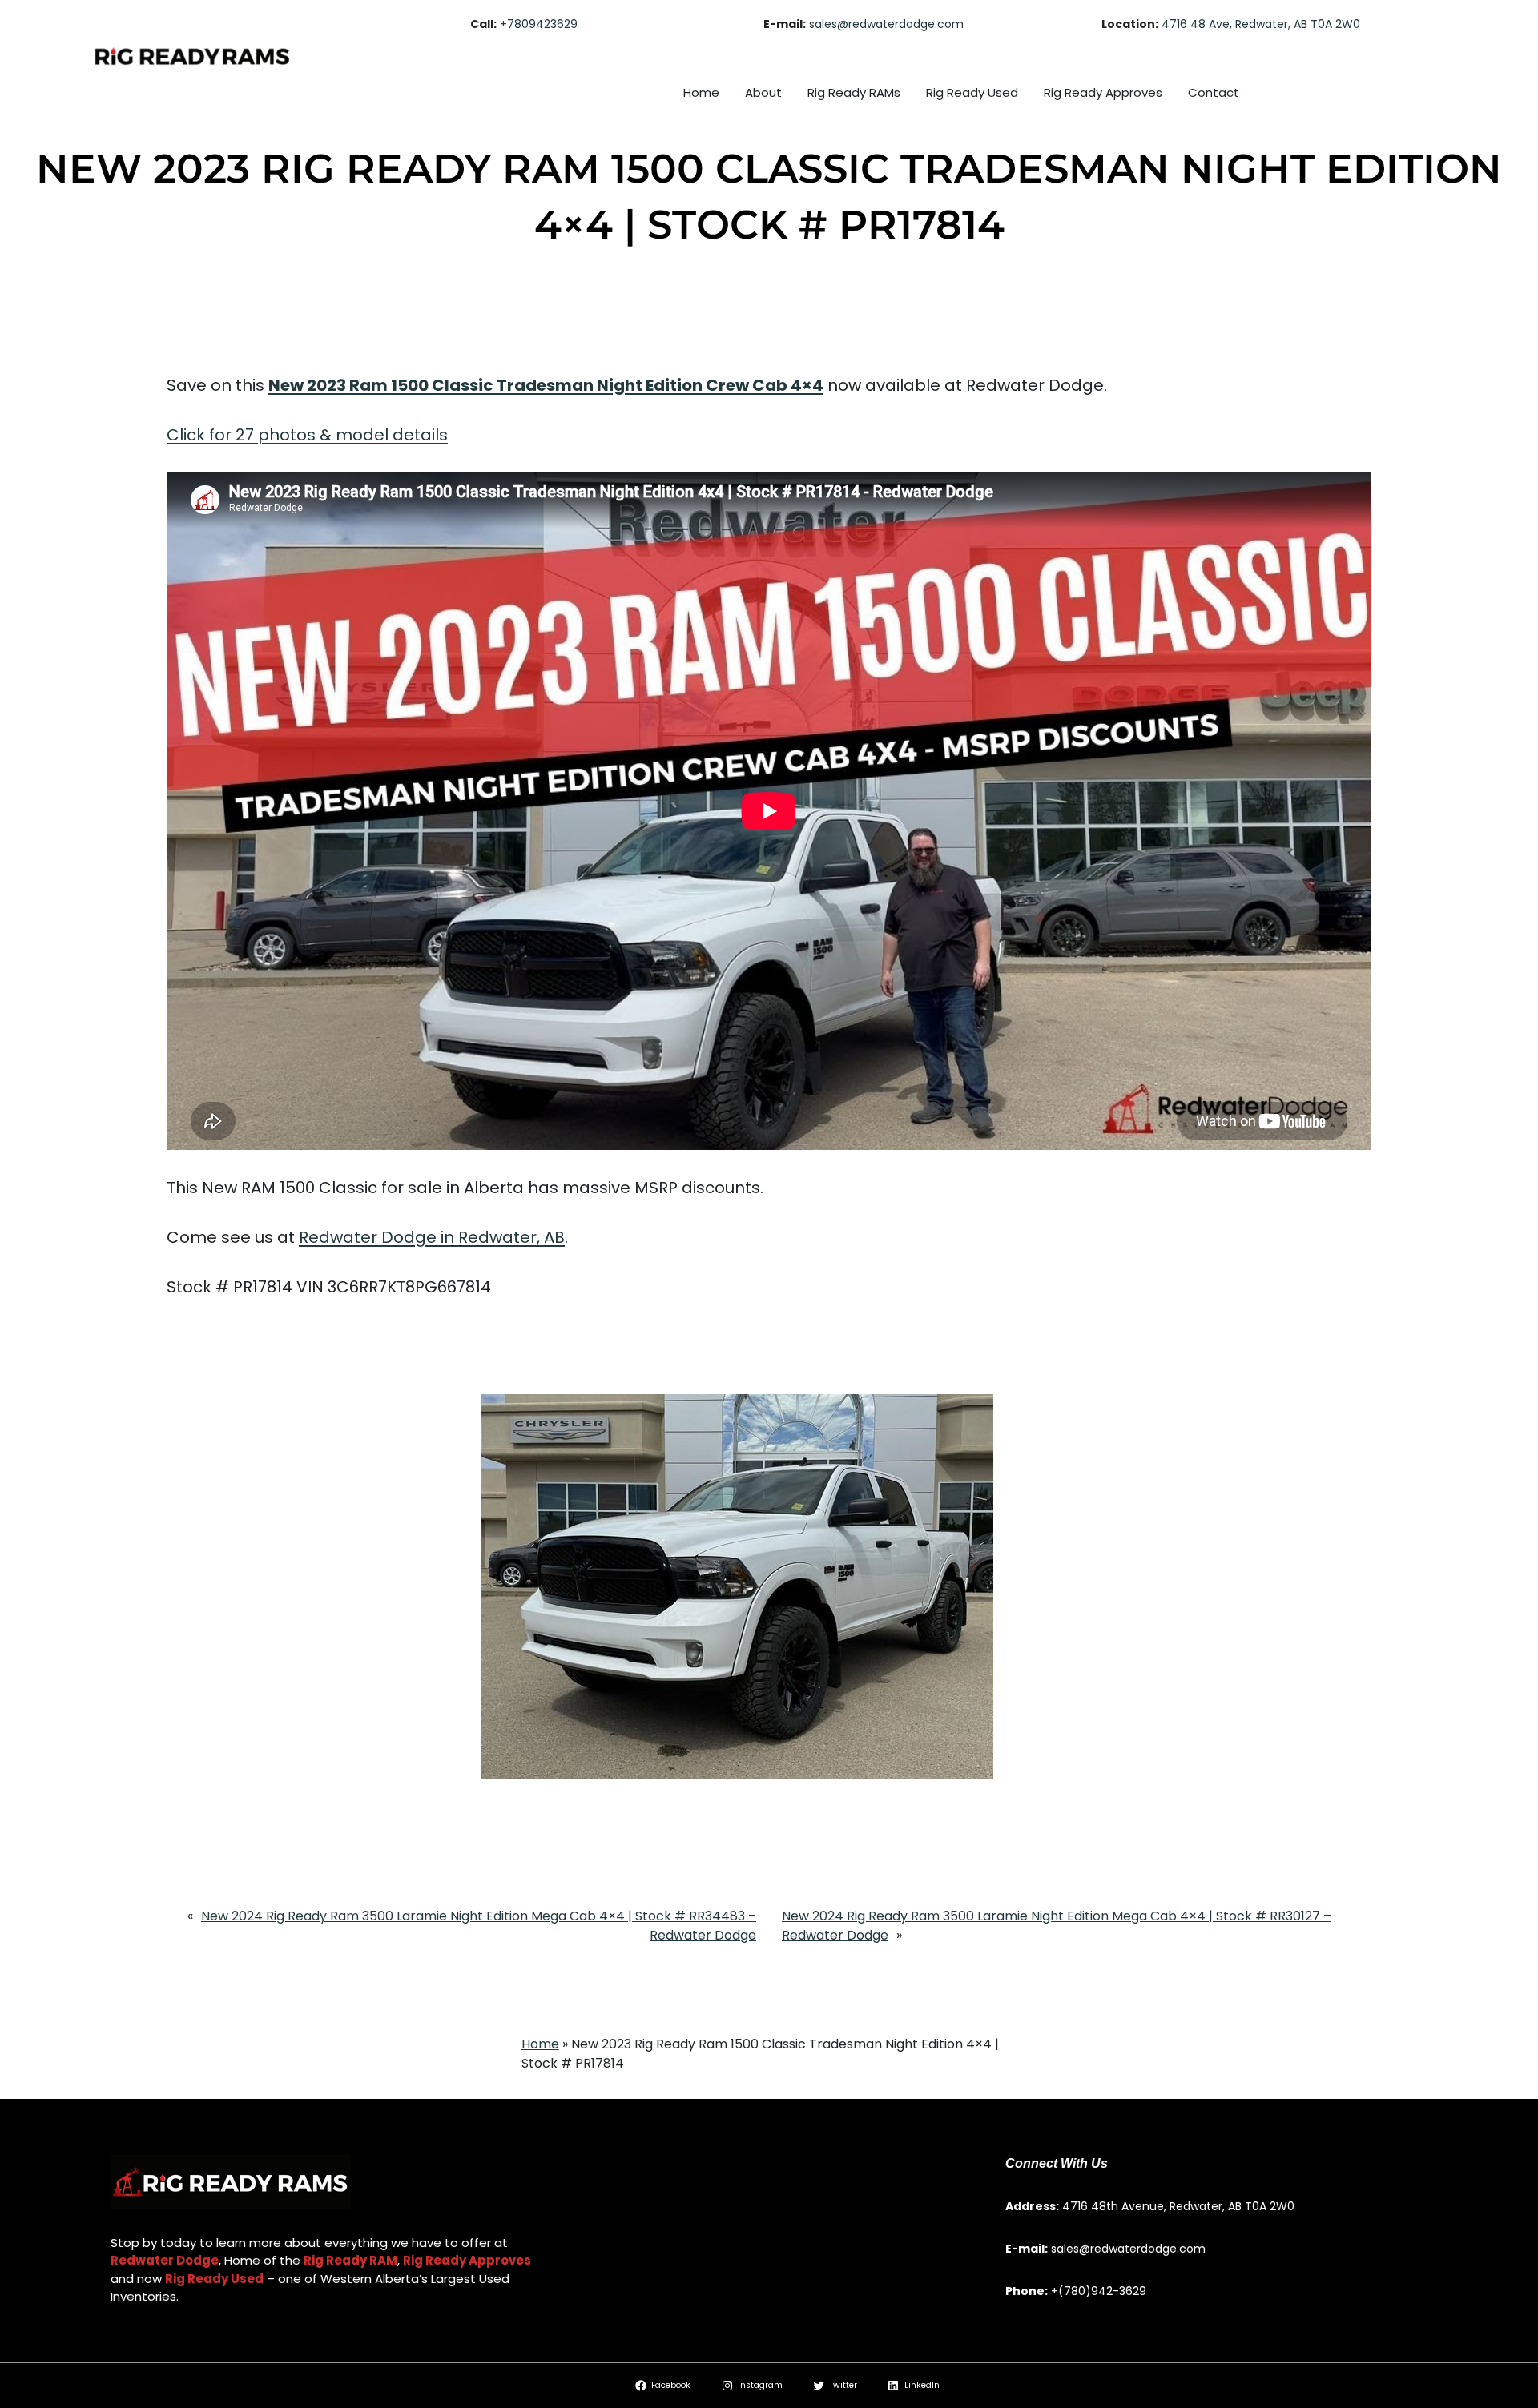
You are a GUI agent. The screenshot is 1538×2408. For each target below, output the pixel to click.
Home (540, 2044)
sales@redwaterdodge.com (886, 24)
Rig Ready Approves (467, 2260)
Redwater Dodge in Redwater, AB (432, 1237)
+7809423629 (539, 24)
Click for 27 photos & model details (307, 435)
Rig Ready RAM (350, 2260)
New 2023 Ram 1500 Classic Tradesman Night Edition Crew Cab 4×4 (546, 385)
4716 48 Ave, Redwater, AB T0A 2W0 (1261, 24)
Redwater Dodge (165, 2260)
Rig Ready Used (214, 2279)
